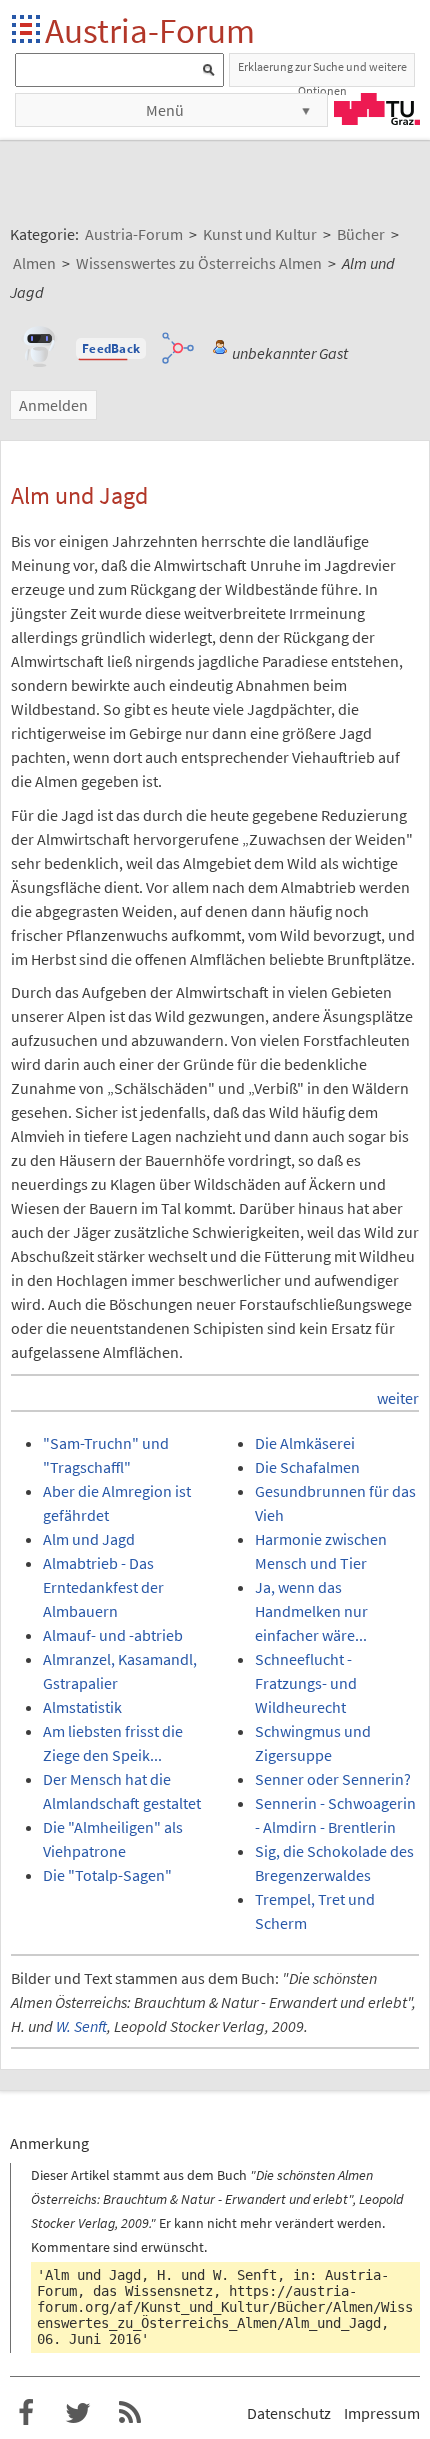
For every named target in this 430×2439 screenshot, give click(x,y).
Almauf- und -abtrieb (113, 1635)
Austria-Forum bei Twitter (78, 2413)
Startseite (27, 30)
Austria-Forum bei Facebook (26, 2413)
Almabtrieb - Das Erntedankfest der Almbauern (103, 1587)
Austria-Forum (150, 30)
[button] (111, 349)
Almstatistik (82, 1707)
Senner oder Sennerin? (333, 1779)
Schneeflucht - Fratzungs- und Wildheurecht (306, 1683)
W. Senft (81, 2026)
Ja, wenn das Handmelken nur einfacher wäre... (311, 1611)
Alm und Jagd (89, 1539)
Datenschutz (289, 2413)
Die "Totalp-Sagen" (107, 1875)
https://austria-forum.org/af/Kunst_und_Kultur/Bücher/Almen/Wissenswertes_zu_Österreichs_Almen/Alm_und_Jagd (225, 2307)
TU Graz (377, 109)
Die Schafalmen (307, 1467)
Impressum (382, 2413)
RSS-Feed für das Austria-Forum (130, 2413)
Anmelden (53, 405)
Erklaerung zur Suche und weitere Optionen (322, 73)
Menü (165, 110)
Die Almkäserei (305, 1443)
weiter (398, 1398)
